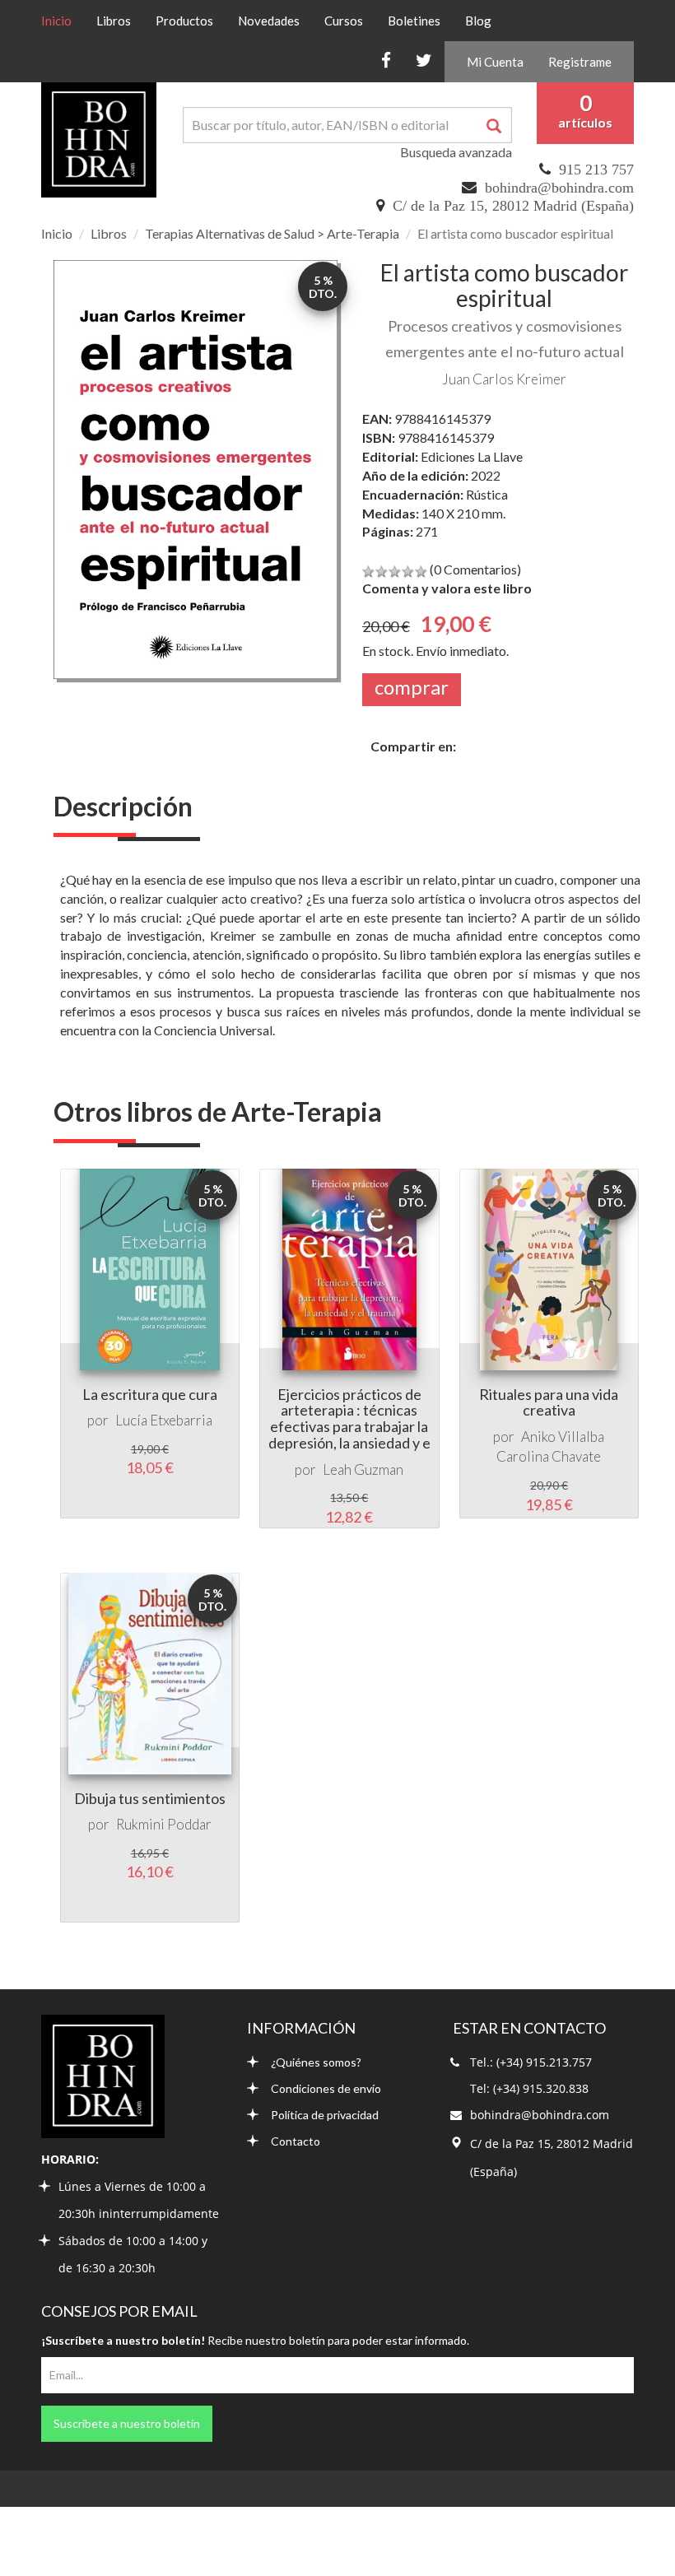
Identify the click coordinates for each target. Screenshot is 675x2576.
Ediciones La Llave (472, 456)
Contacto (296, 2141)
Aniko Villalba (563, 1437)
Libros (114, 21)
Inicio (63, 20)
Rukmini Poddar (164, 1824)
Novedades (269, 21)
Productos (184, 21)
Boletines (414, 21)
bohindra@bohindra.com (559, 188)
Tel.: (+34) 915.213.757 (531, 2062)
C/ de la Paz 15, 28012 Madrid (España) (513, 206)
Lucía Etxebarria (164, 1420)
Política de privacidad (325, 2115)
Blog (478, 21)
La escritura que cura (150, 1394)
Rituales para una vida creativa (549, 1402)
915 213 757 (596, 170)
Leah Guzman (363, 1469)
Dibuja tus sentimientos (150, 1798)
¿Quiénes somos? (316, 2062)
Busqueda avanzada (456, 152)
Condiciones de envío (326, 2088)
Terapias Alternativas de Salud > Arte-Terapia (272, 233)
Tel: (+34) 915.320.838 (529, 2088)
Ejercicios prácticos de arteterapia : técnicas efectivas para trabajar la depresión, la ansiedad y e (349, 1418)
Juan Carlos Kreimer (504, 379)
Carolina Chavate (549, 1456)
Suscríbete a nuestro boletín (127, 2423)
